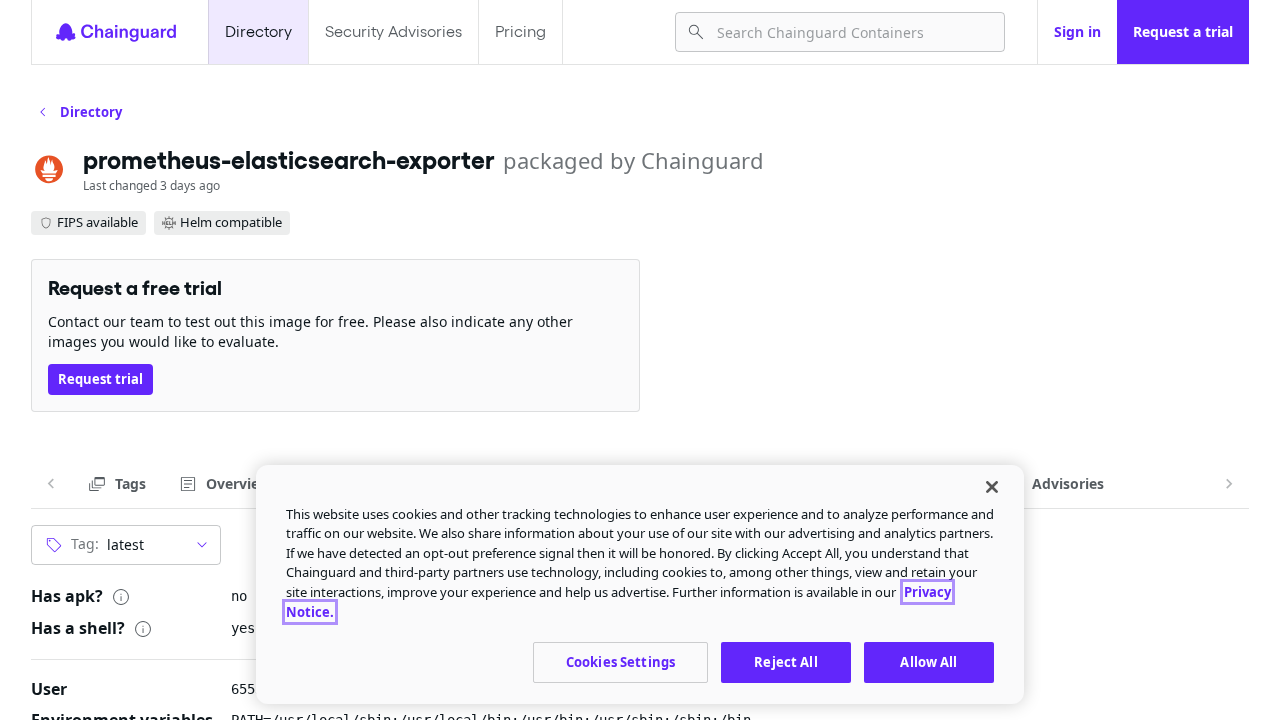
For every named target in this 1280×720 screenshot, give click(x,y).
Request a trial (1183, 31)
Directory (258, 31)
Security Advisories (393, 31)
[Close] (992, 487)
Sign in (1077, 31)
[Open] (202, 545)
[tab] (116, 484)
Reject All (785, 662)
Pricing (520, 31)
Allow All (928, 662)
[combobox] (852, 32)
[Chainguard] (116, 32)
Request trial (100, 379)
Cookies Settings (620, 662)
